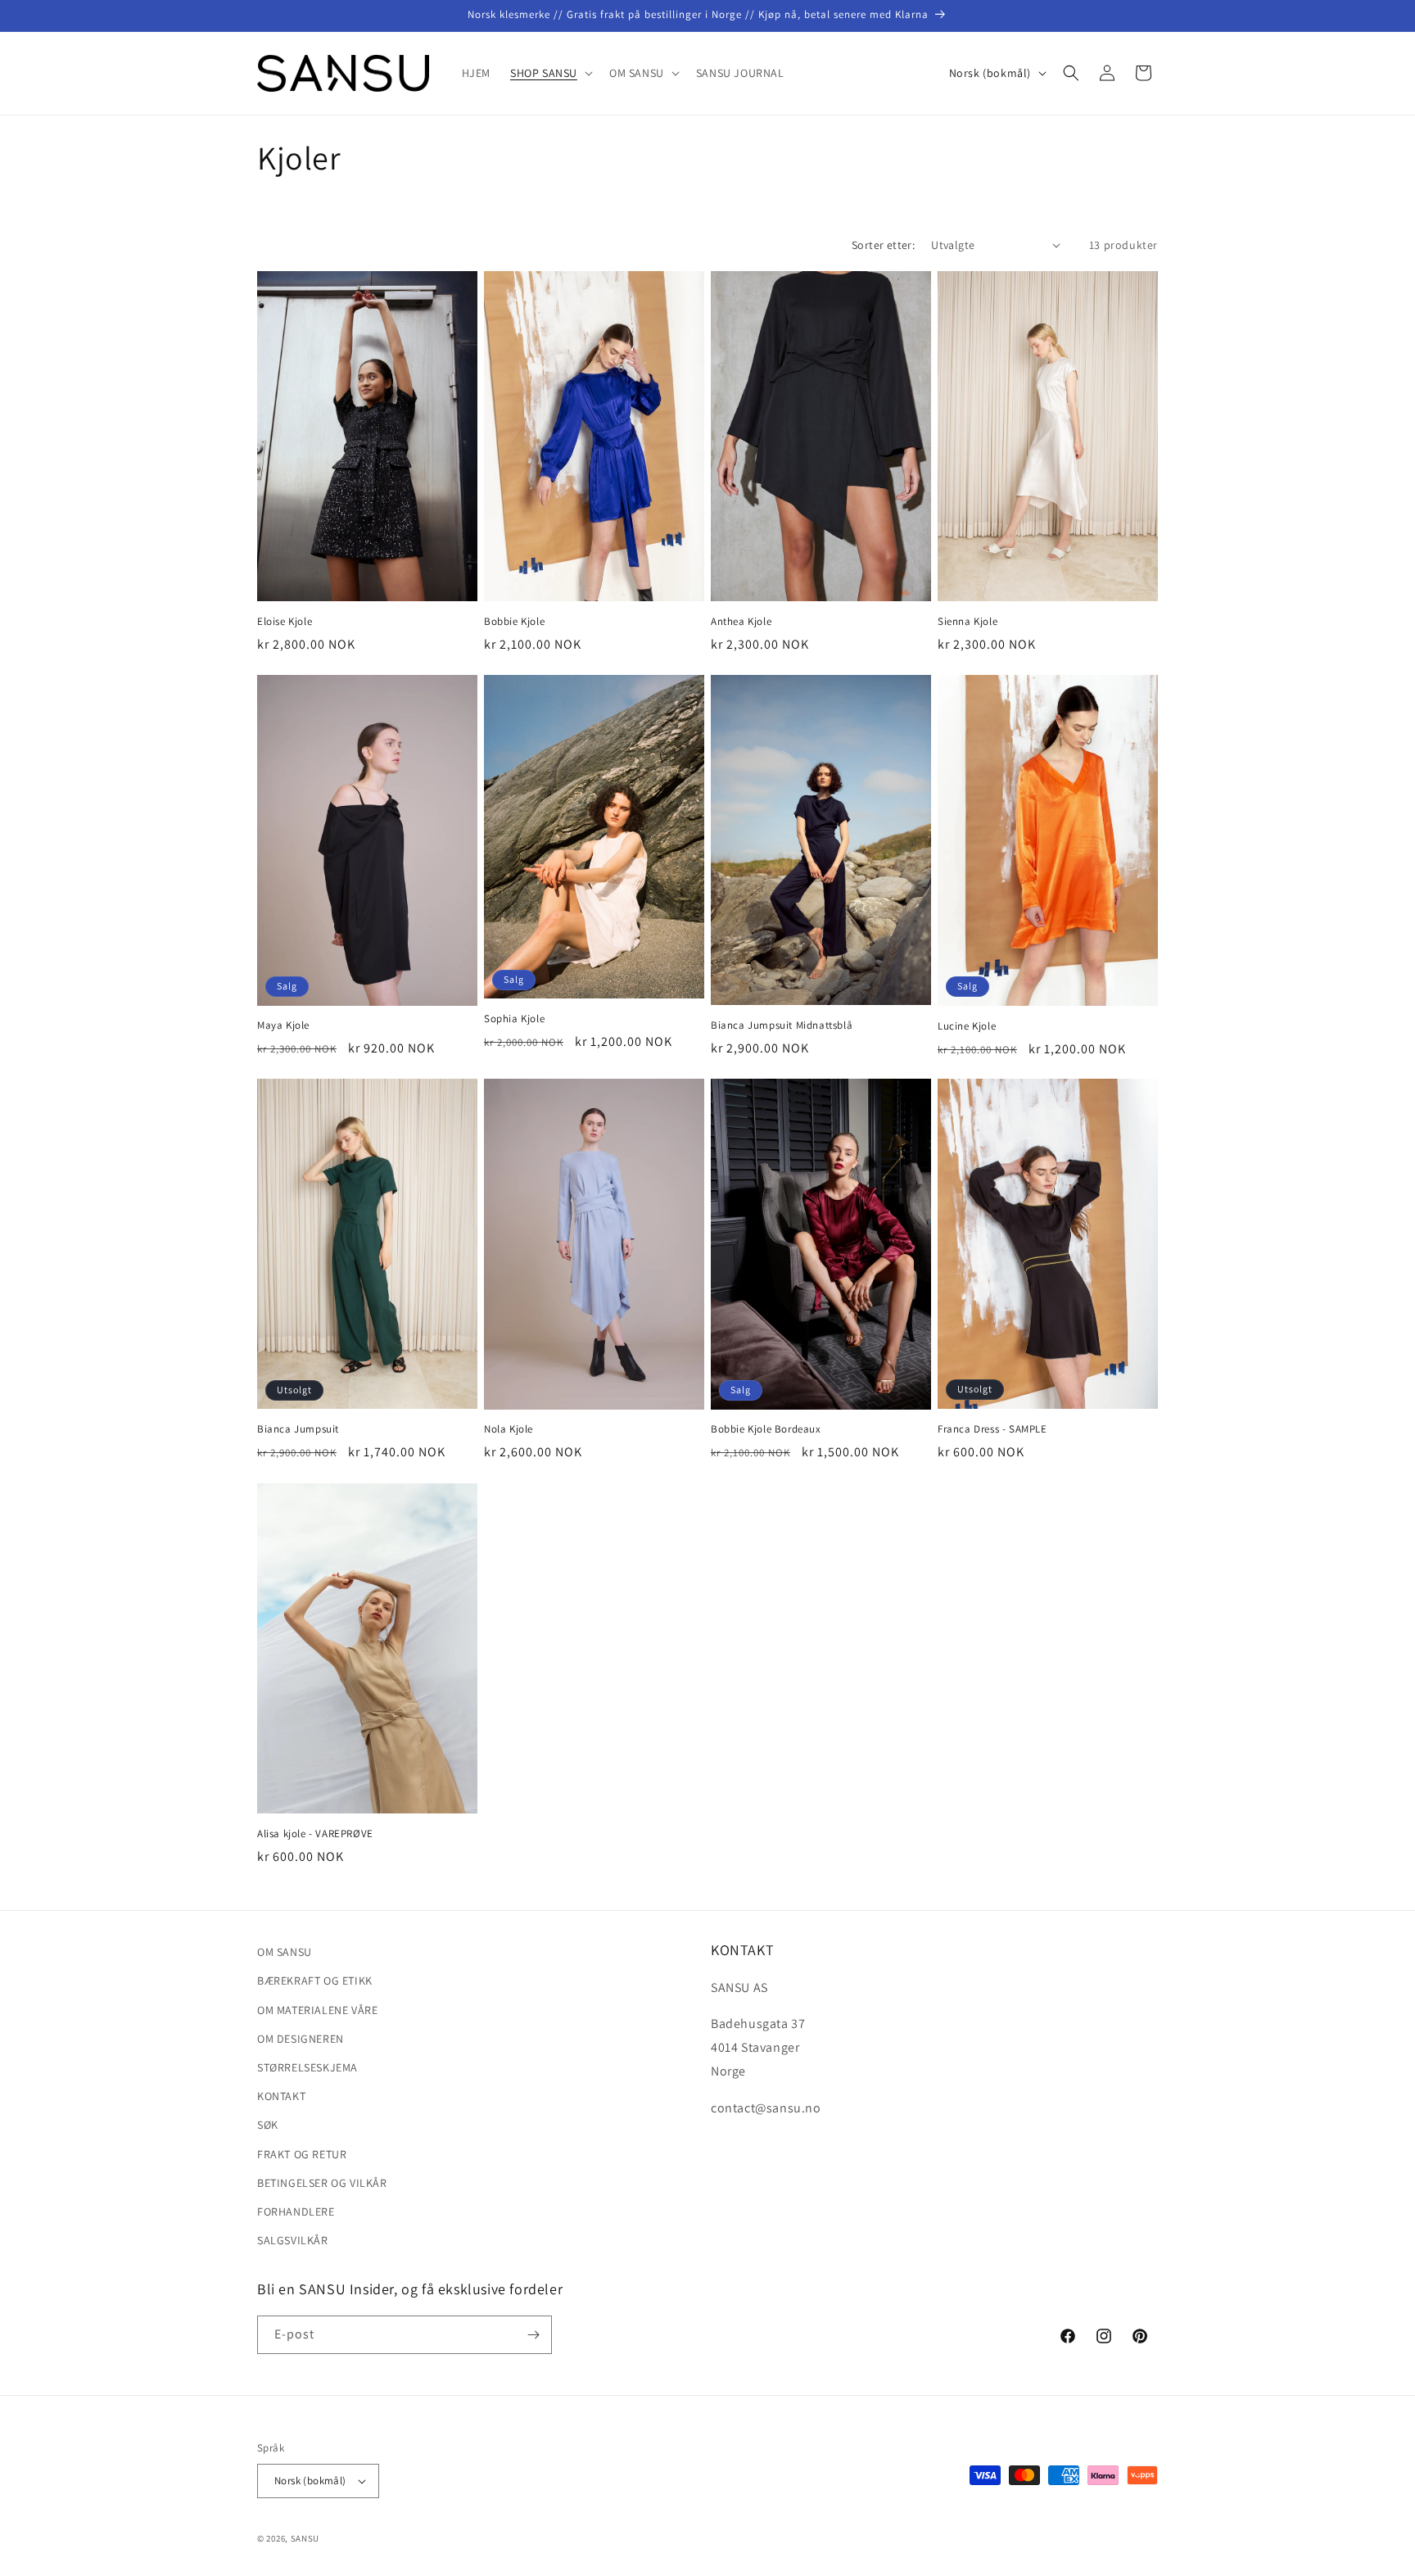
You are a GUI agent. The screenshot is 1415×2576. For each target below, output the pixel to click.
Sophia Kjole (514, 1019)
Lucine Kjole (967, 1026)
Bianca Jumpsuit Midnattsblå (782, 1025)
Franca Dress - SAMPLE (992, 1430)
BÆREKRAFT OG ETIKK (315, 1981)
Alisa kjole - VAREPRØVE (315, 1834)
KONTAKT (281, 2096)
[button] (550, 73)
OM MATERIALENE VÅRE (317, 2009)
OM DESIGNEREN (301, 2039)
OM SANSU (285, 1952)
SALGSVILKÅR (293, 2240)
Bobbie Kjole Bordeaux (766, 1430)
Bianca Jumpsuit (298, 1430)
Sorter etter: (883, 245)
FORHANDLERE (296, 2212)
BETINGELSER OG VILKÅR (322, 2183)
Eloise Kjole (285, 622)
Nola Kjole (509, 1430)
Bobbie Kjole (514, 622)
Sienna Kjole (967, 622)
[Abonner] (533, 2335)
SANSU (305, 2538)
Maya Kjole (283, 1025)
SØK (268, 2125)
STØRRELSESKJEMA (307, 2067)
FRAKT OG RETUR (302, 2153)
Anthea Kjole (741, 622)
